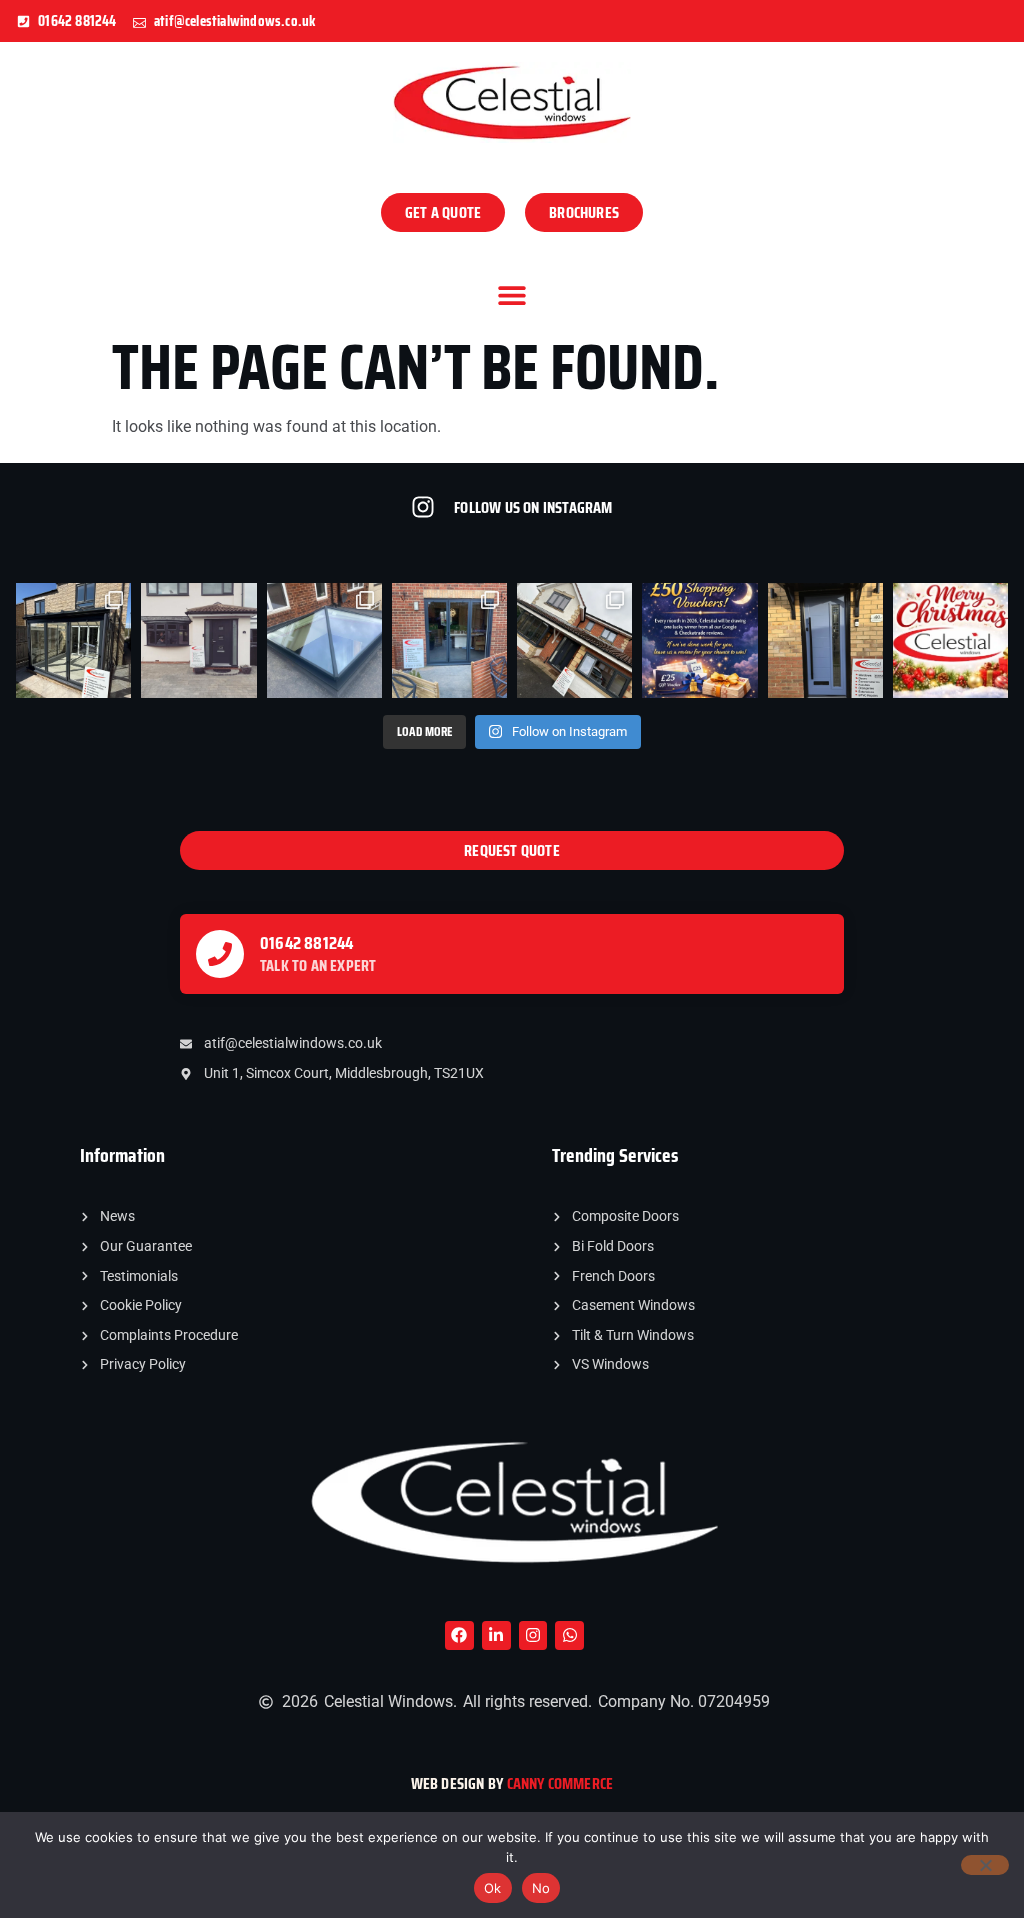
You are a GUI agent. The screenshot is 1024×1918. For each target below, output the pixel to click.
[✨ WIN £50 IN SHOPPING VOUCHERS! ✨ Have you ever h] (699, 640)
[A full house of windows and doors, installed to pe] (198, 640)
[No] (985, 1865)
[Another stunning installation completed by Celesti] (73, 640)
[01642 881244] (220, 954)
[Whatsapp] (569, 1635)
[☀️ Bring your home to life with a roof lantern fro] (324, 640)
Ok (493, 1888)
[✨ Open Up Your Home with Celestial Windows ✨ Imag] (449, 640)
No (541, 1888)
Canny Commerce (560, 1783)
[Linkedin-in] (496, 1635)
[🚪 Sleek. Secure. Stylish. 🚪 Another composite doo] (825, 640)
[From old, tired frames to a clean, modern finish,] (574, 640)
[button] (512, 294)
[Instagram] (533, 1635)
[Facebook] (459, 1635)
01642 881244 (306, 943)
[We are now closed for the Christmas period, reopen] (950, 640)
